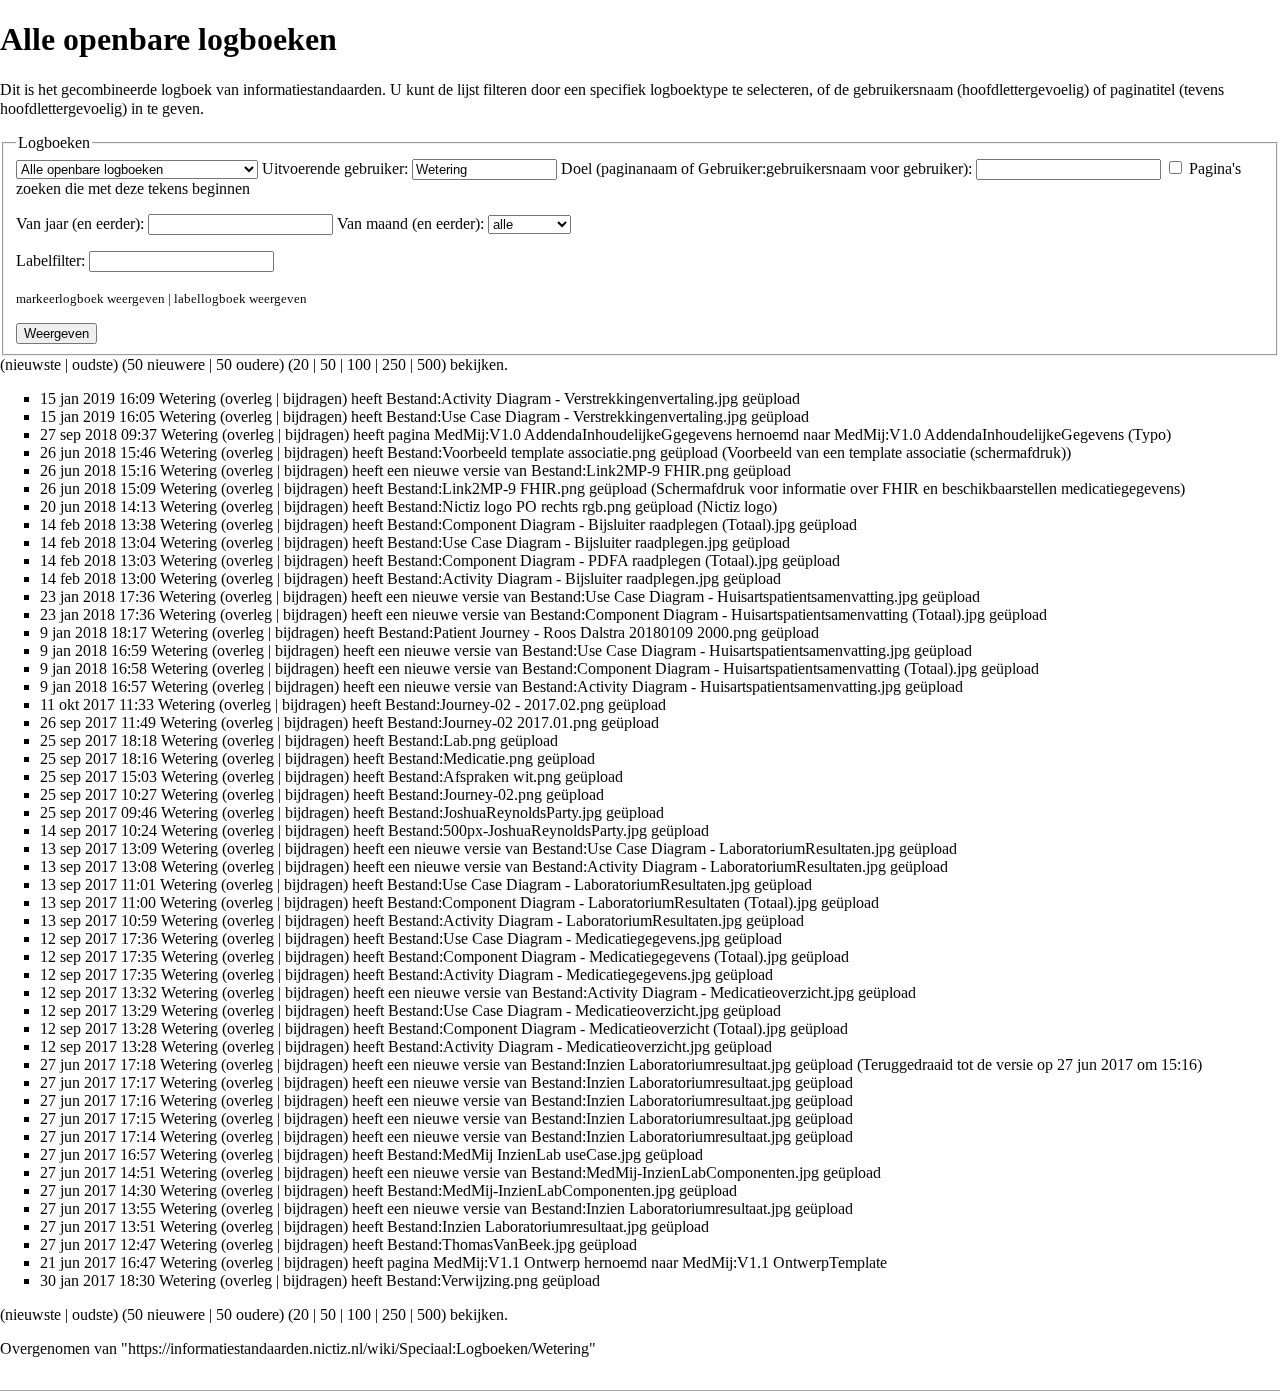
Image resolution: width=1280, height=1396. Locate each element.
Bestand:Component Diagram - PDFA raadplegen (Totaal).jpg (582, 560)
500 (429, 364)
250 (394, 364)
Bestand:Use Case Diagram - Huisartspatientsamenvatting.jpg (724, 596)
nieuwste (33, 364)
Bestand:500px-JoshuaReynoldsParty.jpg (517, 830)
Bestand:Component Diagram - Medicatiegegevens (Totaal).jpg (587, 956)
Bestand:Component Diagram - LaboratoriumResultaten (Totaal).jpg (602, 902)
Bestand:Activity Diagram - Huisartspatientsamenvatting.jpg (711, 686)
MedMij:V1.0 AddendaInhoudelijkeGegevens (979, 434)
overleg (248, 398)
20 (301, 364)
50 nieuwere (166, 364)
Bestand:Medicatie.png (460, 758)
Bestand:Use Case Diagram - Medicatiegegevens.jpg (554, 938)
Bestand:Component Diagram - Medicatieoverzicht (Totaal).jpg (587, 1028)
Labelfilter (48, 260)
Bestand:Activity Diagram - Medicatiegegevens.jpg (549, 974)
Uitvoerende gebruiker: (335, 168)
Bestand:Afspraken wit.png (474, 776)
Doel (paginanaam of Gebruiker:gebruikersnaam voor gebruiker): (766, 168)
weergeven (136, 298)
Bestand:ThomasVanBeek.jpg (481, 1244)
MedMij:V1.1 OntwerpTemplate (784, 1262)
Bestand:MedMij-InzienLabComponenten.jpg (675, 1172)
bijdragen (312, 398)
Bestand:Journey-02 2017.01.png (492, 722)
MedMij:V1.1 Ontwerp (506, 1262)
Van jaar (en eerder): (80, 223)
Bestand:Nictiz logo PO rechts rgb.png (509, 506)
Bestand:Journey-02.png (465, 794)
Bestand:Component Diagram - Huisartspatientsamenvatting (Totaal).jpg (757, 614)
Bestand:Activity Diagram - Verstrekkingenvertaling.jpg (562, 398)
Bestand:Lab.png (442, 740)
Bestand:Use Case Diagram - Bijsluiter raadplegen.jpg (557, 542)
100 (359, 364)
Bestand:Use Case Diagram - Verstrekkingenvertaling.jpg (566, 416)
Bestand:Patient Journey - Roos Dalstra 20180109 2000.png (567, 632)
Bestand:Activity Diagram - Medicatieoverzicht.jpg (693, 992)
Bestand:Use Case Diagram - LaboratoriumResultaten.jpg (713, 848)
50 (328, 364)
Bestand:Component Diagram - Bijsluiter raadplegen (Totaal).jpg (591, 524)
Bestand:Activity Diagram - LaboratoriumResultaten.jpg (709, 866)
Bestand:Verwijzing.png (462, 1280)
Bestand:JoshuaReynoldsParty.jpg (495, 812)
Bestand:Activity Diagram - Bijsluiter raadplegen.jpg (553, 578)
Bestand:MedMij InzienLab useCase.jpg (514, 1154)
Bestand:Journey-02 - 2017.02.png (494, 704)
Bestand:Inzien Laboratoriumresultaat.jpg (661, 1064)
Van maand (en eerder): (410, 223)
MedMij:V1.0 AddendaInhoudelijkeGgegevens (583, 434)
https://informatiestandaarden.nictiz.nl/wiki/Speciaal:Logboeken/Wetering (358, 1348)
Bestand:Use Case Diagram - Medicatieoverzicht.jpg (553, 1010)
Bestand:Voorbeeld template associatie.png (521, 452)
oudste (92, 364)
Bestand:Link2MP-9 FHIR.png (630, 470)
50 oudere (247, 364)
